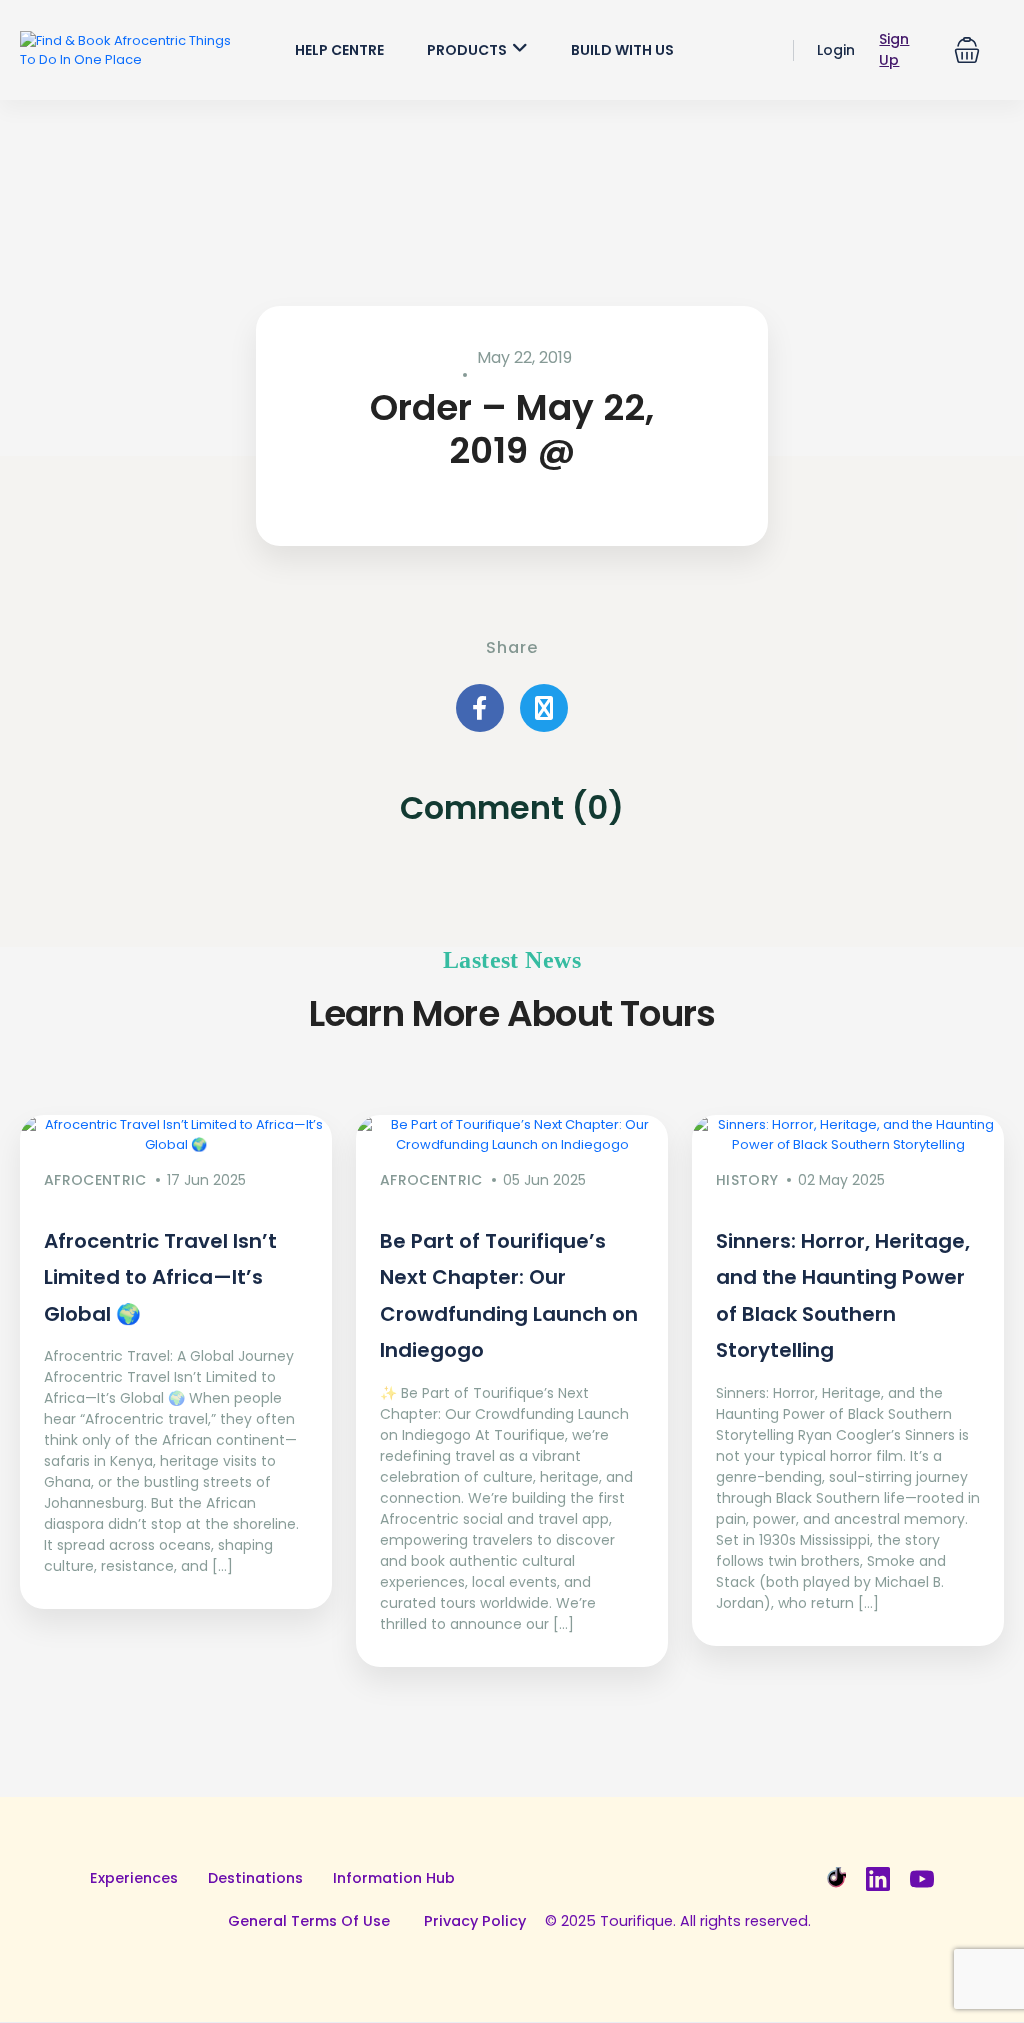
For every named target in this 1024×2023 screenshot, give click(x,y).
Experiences (134, 1878)
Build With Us (622, 50)
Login (836, 50)
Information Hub (394, 1878)
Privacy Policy (475, 1921)
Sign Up (894, 49)
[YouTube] (922, 1879)
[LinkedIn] (878, 1879)
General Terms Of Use (309, 1921)
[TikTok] (834, 1879)
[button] (967, 50)
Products (467, 50)
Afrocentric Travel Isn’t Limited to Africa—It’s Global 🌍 (160, 1277)
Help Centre (339, 50)
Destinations (255, 1878)
